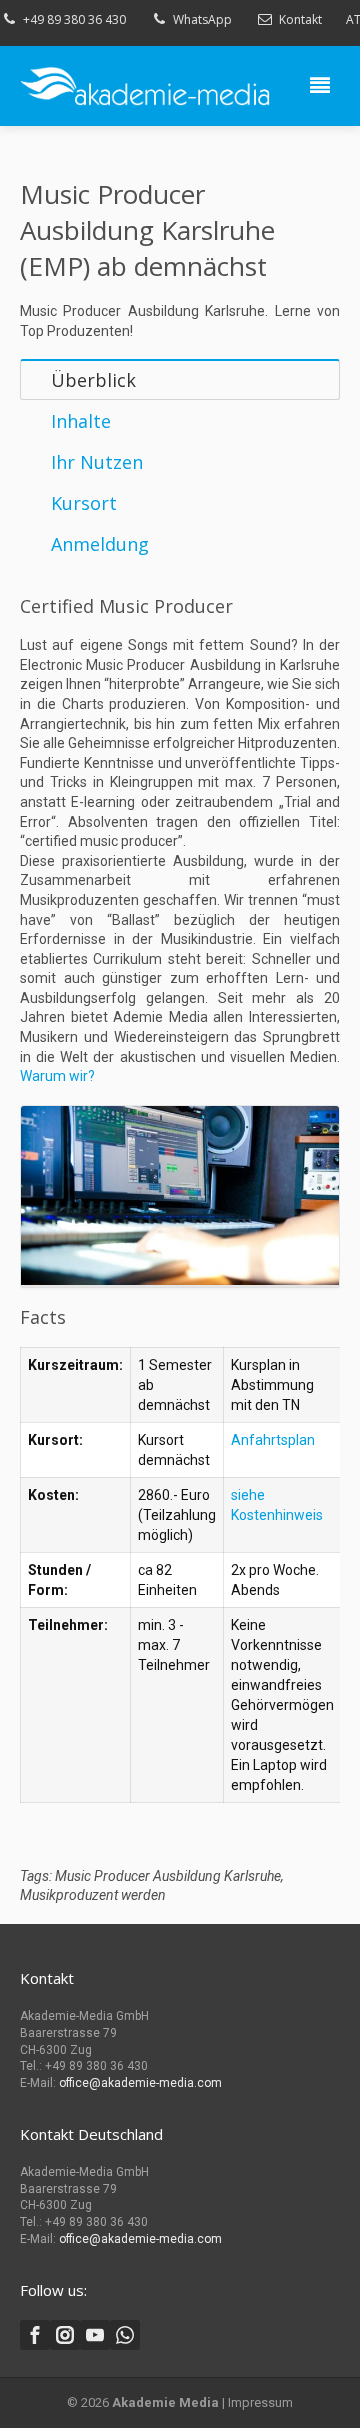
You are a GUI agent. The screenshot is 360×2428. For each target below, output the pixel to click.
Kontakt (300, 19)
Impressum (260, 2402)
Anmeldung (100, 544)
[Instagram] (65, 2335)
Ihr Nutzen (97, 462)
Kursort (84, 503)
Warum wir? (57, 1076)
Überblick (93, 380)
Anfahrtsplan (273, 1440)
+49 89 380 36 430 (74, 19)
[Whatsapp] (125, 2335)
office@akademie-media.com (140, 2083)
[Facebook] (35, 2335)
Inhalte (81, 421)
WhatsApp (202, 19)
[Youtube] (95, 2335)
